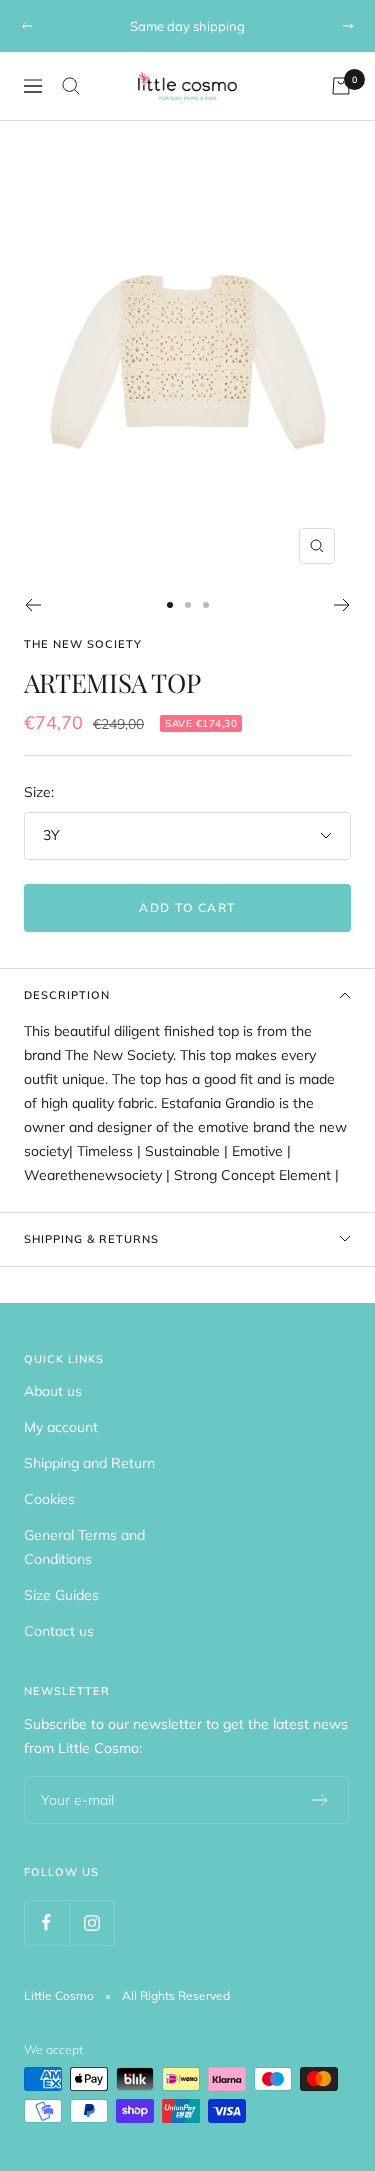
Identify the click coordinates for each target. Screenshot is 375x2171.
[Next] (342, 605)
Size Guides (61, 1595)
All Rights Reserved (176, 1995)
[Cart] (341, 86)
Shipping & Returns (91, 1239)
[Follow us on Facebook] (46, 1922)
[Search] (71, 86)
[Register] (320, 1800)
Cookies (49, 1499)
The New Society (83, 644)
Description (67, 995)
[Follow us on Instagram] (91, 1922)
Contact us (59, 1631)
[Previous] (32, 605)
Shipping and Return (89, 1463)
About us (53, 1391)
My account (61, 1427)
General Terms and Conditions (84, 1547)
